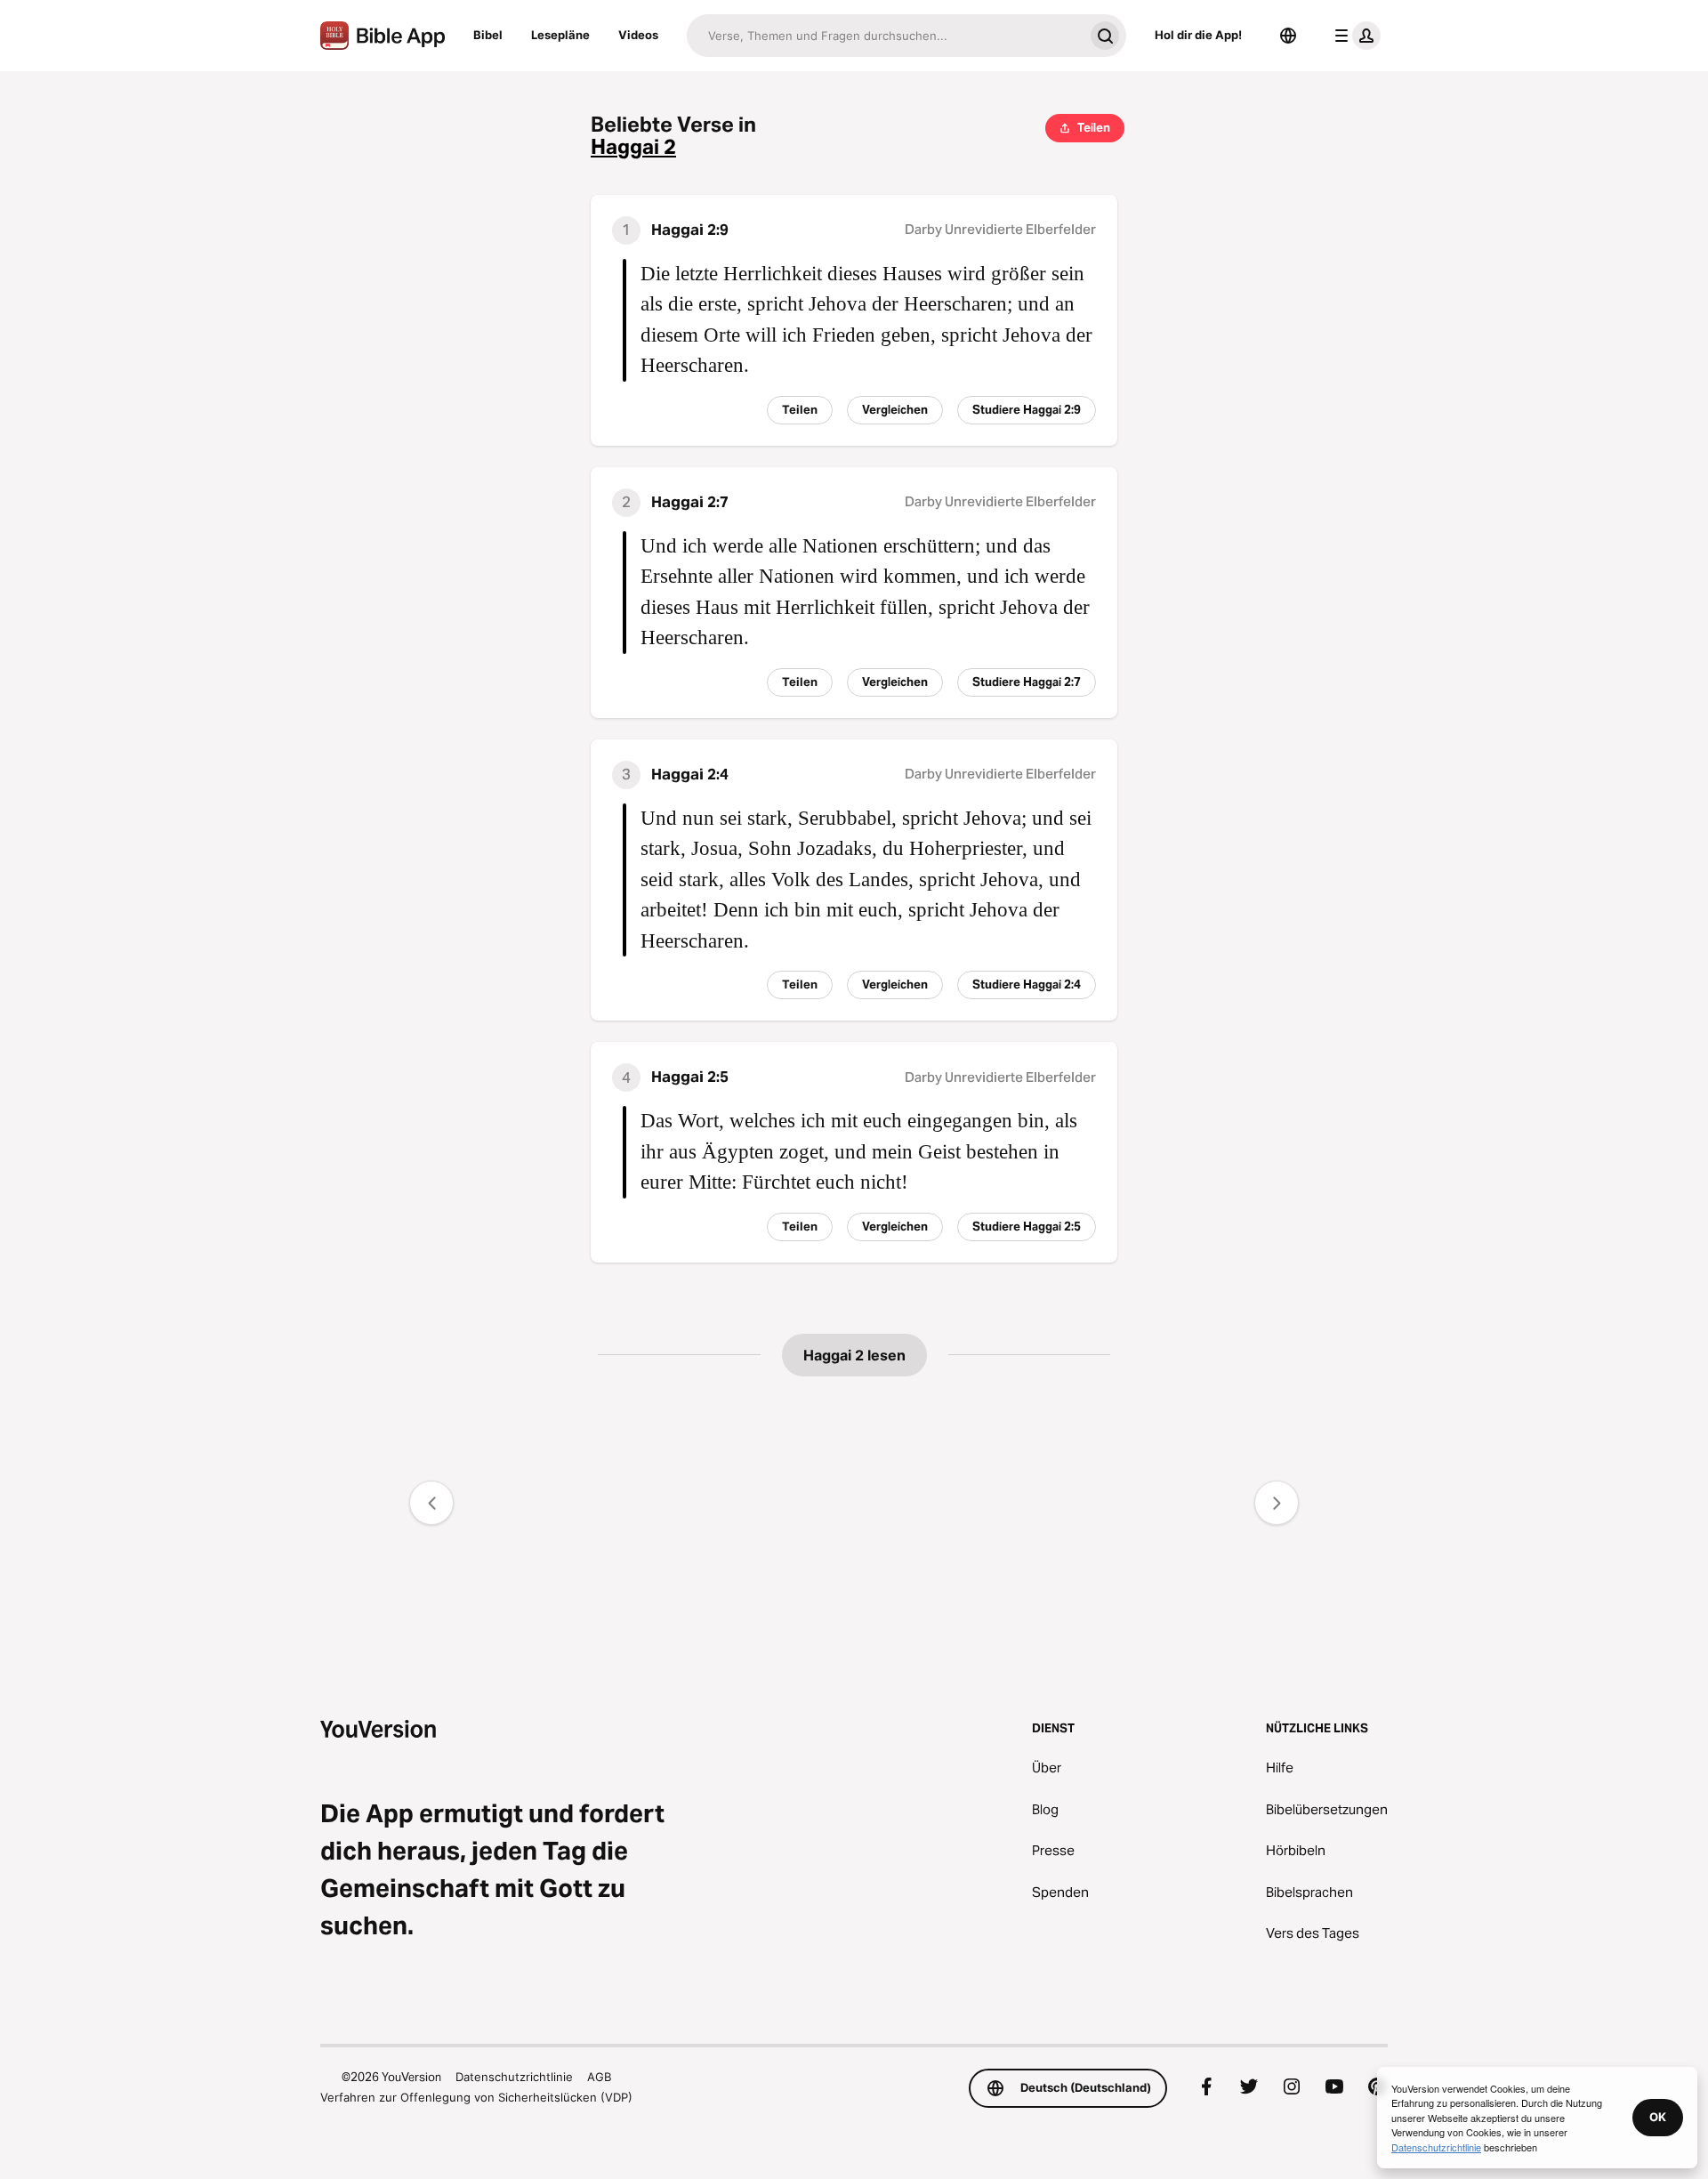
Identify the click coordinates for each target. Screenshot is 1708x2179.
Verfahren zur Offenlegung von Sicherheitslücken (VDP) (476, 2097)
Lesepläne (560, 35)
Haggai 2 (633, 147)
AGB (599, 2077)
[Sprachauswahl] (1288, 36)
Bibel (488, 35)
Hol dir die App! (1198, 35)
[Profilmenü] (1354, 36)
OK (1658, 2117)
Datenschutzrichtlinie (514, 2077)
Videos (638, 35)
